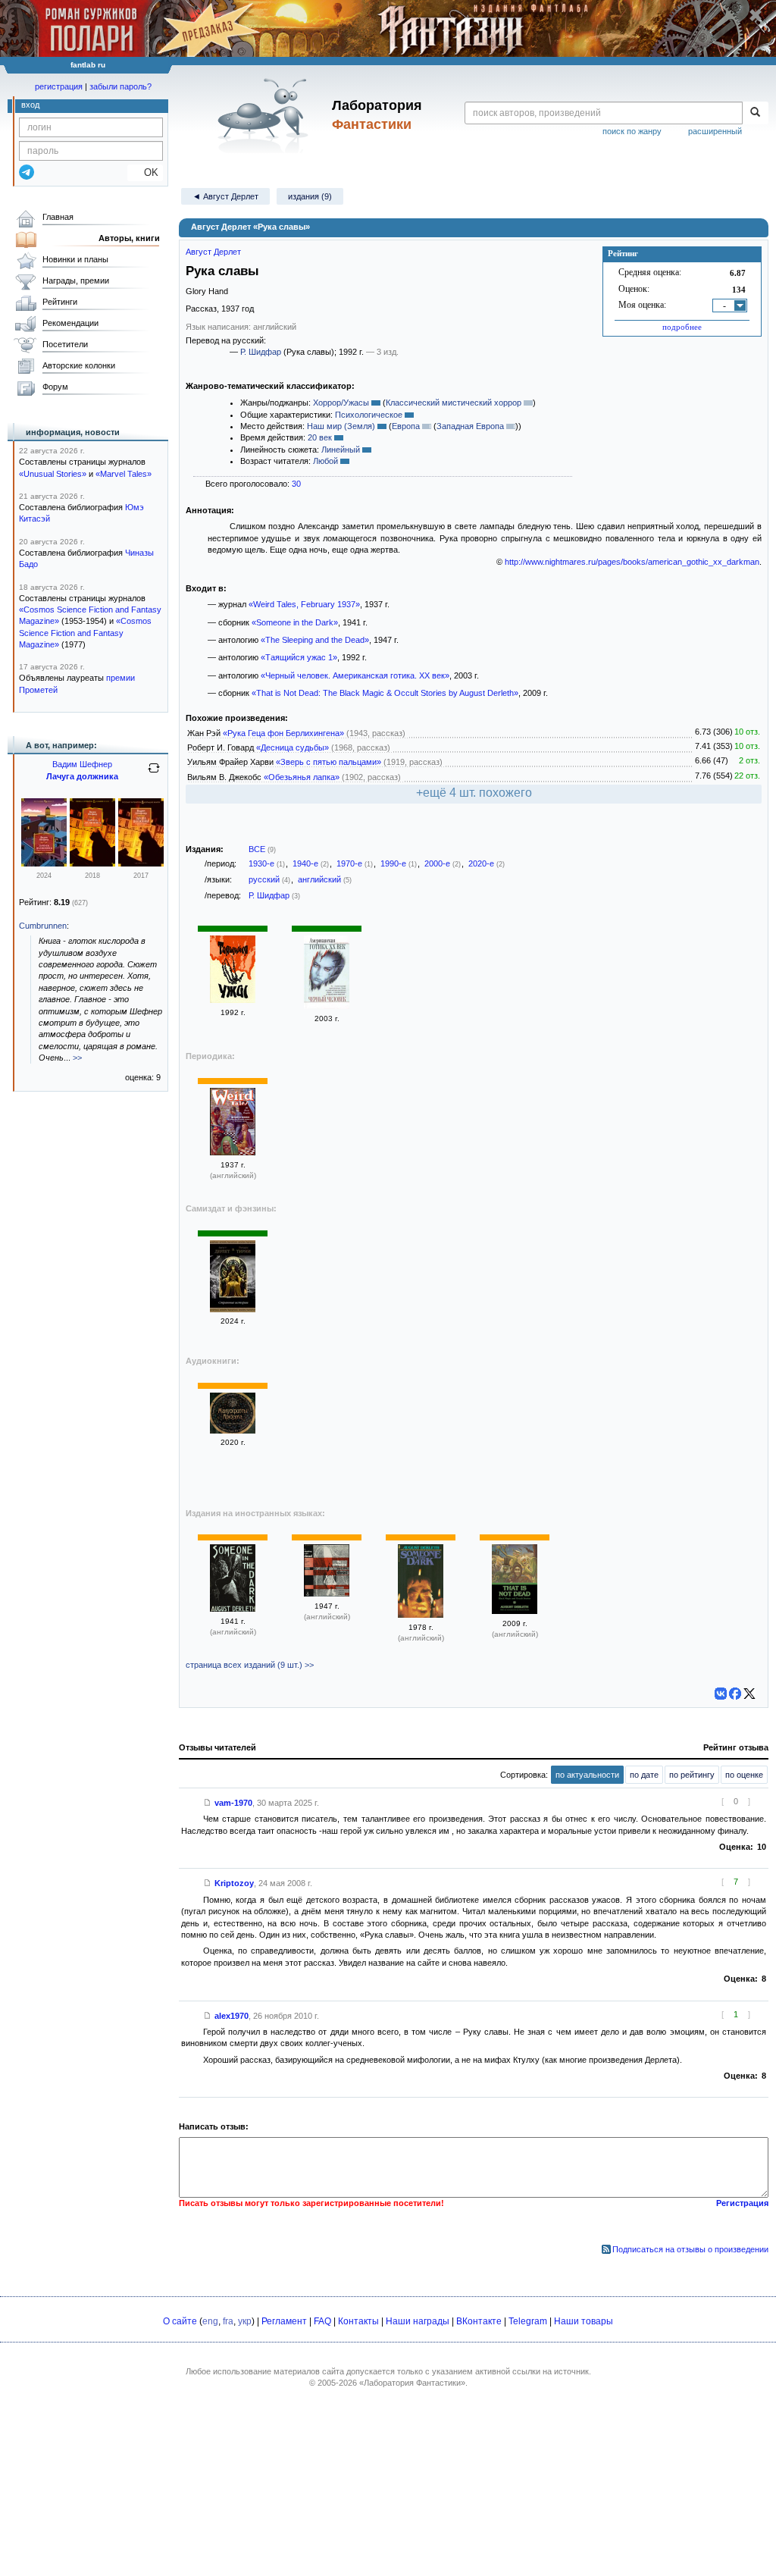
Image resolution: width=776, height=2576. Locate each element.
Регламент (284, 2321)
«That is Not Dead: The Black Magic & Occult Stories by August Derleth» (385, 693)
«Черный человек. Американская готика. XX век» (355, 675)
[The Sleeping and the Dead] (327, 1594)
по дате (644, 1775)
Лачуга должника (82, 776)
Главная (58, 217)
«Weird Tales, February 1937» (304, 604)
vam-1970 (233, 1803)
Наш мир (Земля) (341, 426)
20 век (320, 437)
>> (77, 1058)
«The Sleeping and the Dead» (315, 640)
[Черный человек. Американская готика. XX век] (327, 1006)
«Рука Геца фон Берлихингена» (283, 733)
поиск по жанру (632, 131)
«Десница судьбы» (293, 747)
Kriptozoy (234, 1883)
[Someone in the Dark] (233, 1609)
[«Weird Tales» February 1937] (233, 1152)
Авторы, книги (129, 238)
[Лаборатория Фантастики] (266, 115)
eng (210, 2321)
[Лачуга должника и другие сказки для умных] (44, 863)
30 (296, 484)
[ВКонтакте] (721, 1694)
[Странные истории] (233, 1309)
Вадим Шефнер (82, 764)
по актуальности (587, 1775)
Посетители (65, 344)
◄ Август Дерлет (225, 196)
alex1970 (232, 2016)
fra (228, 2321)
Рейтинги (60, 302)
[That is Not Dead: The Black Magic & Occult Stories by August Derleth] (515, 1611)
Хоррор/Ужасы (341, 403)
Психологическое (369, 415)
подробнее (682, 327)
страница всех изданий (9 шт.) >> (250, 1665)
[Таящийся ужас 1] (233, 1000)
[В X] (749, 1694)
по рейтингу (692, 1775)
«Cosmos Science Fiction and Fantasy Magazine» (85, 633)
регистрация (59, 86)
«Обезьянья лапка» (302, 777)
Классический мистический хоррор (454, 403)
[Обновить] (154, 774)
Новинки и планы (75, 259)
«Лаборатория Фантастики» (412, 2383)
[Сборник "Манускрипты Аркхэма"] (233, 1431)
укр (245, 2321)
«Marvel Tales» (124, 474)
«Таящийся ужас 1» (299, 657)
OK (145, 172)
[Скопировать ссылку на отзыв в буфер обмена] (208, 1803)
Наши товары (584, 2321)
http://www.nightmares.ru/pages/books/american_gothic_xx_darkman (632, 562)
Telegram (528, 2321)
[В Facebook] (735, 1694)
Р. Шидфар (261, 352)
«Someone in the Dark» (295, 622)
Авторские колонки (79, 365)
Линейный (341, 450)
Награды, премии (76, 280)
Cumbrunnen (43, 926)
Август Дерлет (213, 252)
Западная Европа (470, 426)
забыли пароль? (120, 86)
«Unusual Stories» (53, 474)
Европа (406, 426)
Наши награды (418, 2321)
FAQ (322, 2321)
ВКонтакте (479, 2321)
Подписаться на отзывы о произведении (690, 2249)
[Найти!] (755, 113)
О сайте (180, 2321)
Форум (55, 387)
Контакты (358, 2321)
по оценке (744, 1775)
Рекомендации (70, 323)
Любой (325, 461)
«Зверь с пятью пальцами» (329, 762)
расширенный (715, 131)
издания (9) (310, 196)
